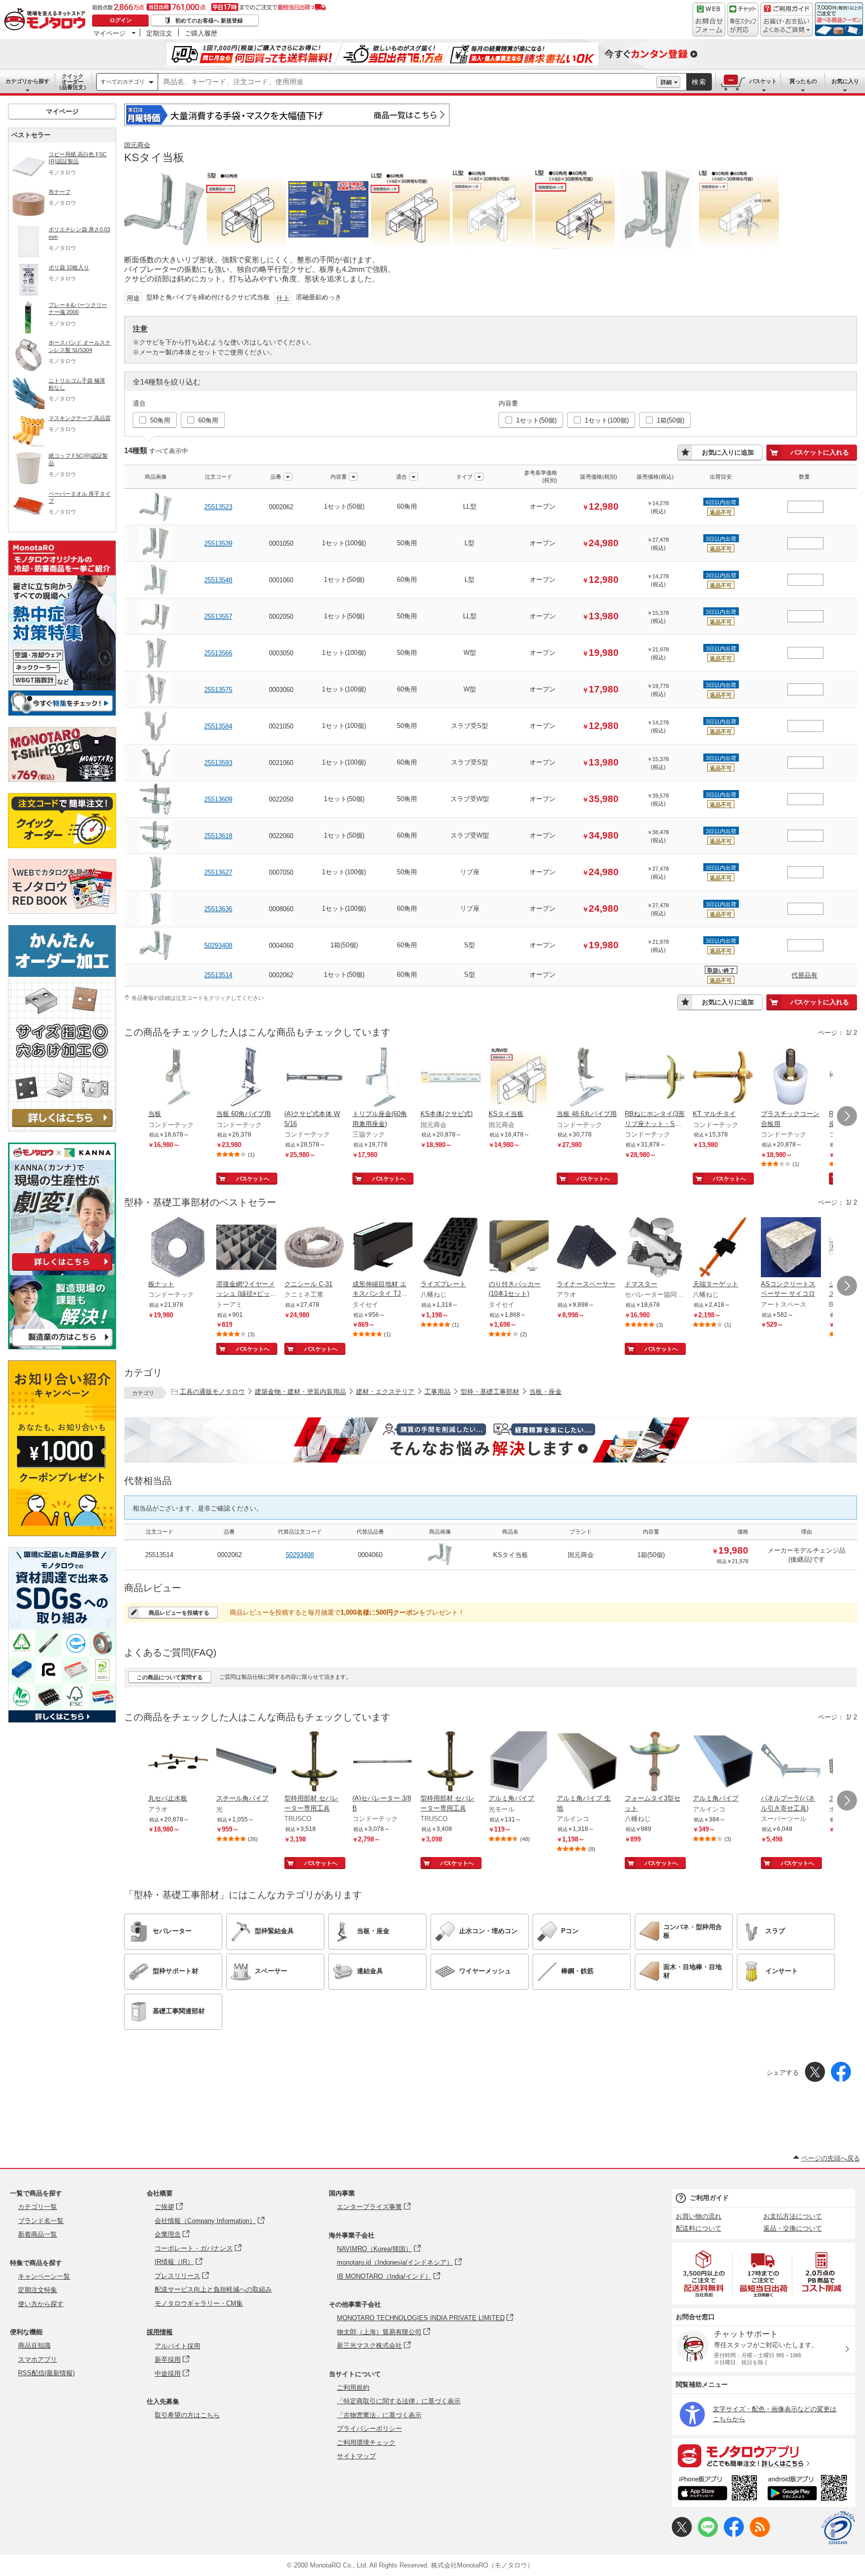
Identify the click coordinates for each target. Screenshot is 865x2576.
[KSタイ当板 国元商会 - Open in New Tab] (519, 1078)
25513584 (218, 726)
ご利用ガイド (709, 2198)
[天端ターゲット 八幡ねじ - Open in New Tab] (723, 1248)
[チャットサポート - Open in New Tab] (743, 20)
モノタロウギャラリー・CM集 (199, 2303)
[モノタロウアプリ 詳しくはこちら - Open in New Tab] (763, 2455)
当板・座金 (545, 1392)
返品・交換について (793, 2228)
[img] (47, 20)
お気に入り (845, 81)
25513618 (218, 836)
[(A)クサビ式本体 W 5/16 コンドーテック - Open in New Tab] (314, 1078)
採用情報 (160, 2332)
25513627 (218, 872)
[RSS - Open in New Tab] (760, 2535)
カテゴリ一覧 (38, 2207)
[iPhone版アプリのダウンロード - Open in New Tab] (718, 2489)
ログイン (121, 20)
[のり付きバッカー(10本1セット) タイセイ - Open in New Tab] (519, 1248)
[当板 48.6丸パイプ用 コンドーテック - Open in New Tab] (587, 1078)
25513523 (218, 507)
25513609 (218, 799)
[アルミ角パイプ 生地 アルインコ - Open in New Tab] (587, 1762)
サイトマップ (356, 2456)
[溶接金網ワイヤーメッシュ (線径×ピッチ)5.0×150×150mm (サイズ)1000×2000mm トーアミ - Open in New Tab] (246, 1248)
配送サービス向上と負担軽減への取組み (213, 2289)
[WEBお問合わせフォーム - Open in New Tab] (709, 20)
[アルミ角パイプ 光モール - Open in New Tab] (519, 1762)
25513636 (218, 909)
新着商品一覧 (38, 2234)
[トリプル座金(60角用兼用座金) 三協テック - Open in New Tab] (382, 1078)
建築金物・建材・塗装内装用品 (300, 1392)
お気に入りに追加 (728, 452)
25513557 (218, 617)
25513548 (218, 580)
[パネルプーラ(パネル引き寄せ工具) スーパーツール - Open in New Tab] (791, 1762)
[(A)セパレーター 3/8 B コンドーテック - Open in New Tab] (382, 1762)
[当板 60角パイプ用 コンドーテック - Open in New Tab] (246, 1078)
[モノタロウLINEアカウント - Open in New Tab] (708, 2535)
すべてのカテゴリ (123, 82)
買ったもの (803, 81)
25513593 (218, 763)
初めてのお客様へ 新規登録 (209, 21)
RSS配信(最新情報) (46, 2373)
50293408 (218, 946)
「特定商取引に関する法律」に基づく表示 (399, 2401)
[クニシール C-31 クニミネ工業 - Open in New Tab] (314, 1248)
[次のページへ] (847, 1116)
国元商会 (137, 145)
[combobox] (407, 82)
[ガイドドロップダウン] (787, 26)
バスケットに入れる (820, 452)
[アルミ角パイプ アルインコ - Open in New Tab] (723, 1762)
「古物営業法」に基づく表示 (379, 2415)
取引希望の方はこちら (187, 2415)
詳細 (666, 82)
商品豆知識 (34, 2345)
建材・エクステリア (385, 1392)
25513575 (218, 690)
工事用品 (438, 1392)
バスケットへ (253, 1179)
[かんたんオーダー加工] (62, 1129)
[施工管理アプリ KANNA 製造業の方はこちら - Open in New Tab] (62, 1347)
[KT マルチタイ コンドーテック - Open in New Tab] (723, 1078)
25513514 (218, 975)
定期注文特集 (38, 2290)
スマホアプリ (38, 2359)
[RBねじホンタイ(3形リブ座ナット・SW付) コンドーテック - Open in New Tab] (655, 1078)
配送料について (699, 2228)
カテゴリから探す (28, 81)
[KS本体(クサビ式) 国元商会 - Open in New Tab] (451, 1078)
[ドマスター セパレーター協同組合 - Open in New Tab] (655, 1248)
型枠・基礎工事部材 (490, 1392)
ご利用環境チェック (366, 2443)
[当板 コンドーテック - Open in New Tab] (178, 1078)
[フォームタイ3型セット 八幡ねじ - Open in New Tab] (655, 1762)
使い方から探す (41, 2304)
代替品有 (804, 975)
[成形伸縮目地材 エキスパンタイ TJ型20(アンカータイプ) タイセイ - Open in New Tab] (382, 1248)
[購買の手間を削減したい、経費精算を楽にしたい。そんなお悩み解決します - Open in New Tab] (491, 1440)
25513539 (218, 543)
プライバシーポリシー (369, 2429)
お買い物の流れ (699, 2216)
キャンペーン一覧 (44, 2276)
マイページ (109, 33)
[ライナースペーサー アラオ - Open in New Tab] (587, 1248)
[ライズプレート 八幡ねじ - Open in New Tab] (451, 1248)
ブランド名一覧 (41, 2221)
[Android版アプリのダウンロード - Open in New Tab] (809, 2489)
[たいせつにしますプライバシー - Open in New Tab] (838, 2528)
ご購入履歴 (201, 33)
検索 (699, 82)
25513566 (218, 653)
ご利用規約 (353, 2387)
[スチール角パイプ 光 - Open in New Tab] (246, 1762)
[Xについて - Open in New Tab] (682, 2535)
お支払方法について (793, 2216)
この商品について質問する (170, 1677)
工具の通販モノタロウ (212, 1392)
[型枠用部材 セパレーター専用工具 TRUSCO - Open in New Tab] (314, 1762)
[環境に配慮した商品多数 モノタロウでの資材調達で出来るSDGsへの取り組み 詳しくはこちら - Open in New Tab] (62, 1720)
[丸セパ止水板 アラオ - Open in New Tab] (178, 1762)
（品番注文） (73, 82)
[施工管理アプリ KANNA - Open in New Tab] (62, 1270)
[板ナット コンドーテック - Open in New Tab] (178, 1248)
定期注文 (159, 33)
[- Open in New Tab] (704, 2274)
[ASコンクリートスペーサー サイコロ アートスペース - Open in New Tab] (791, 1248)
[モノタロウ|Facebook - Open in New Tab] (734, 2535)
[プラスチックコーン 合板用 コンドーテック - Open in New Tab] (791, 1078)
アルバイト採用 (177, 2346)
